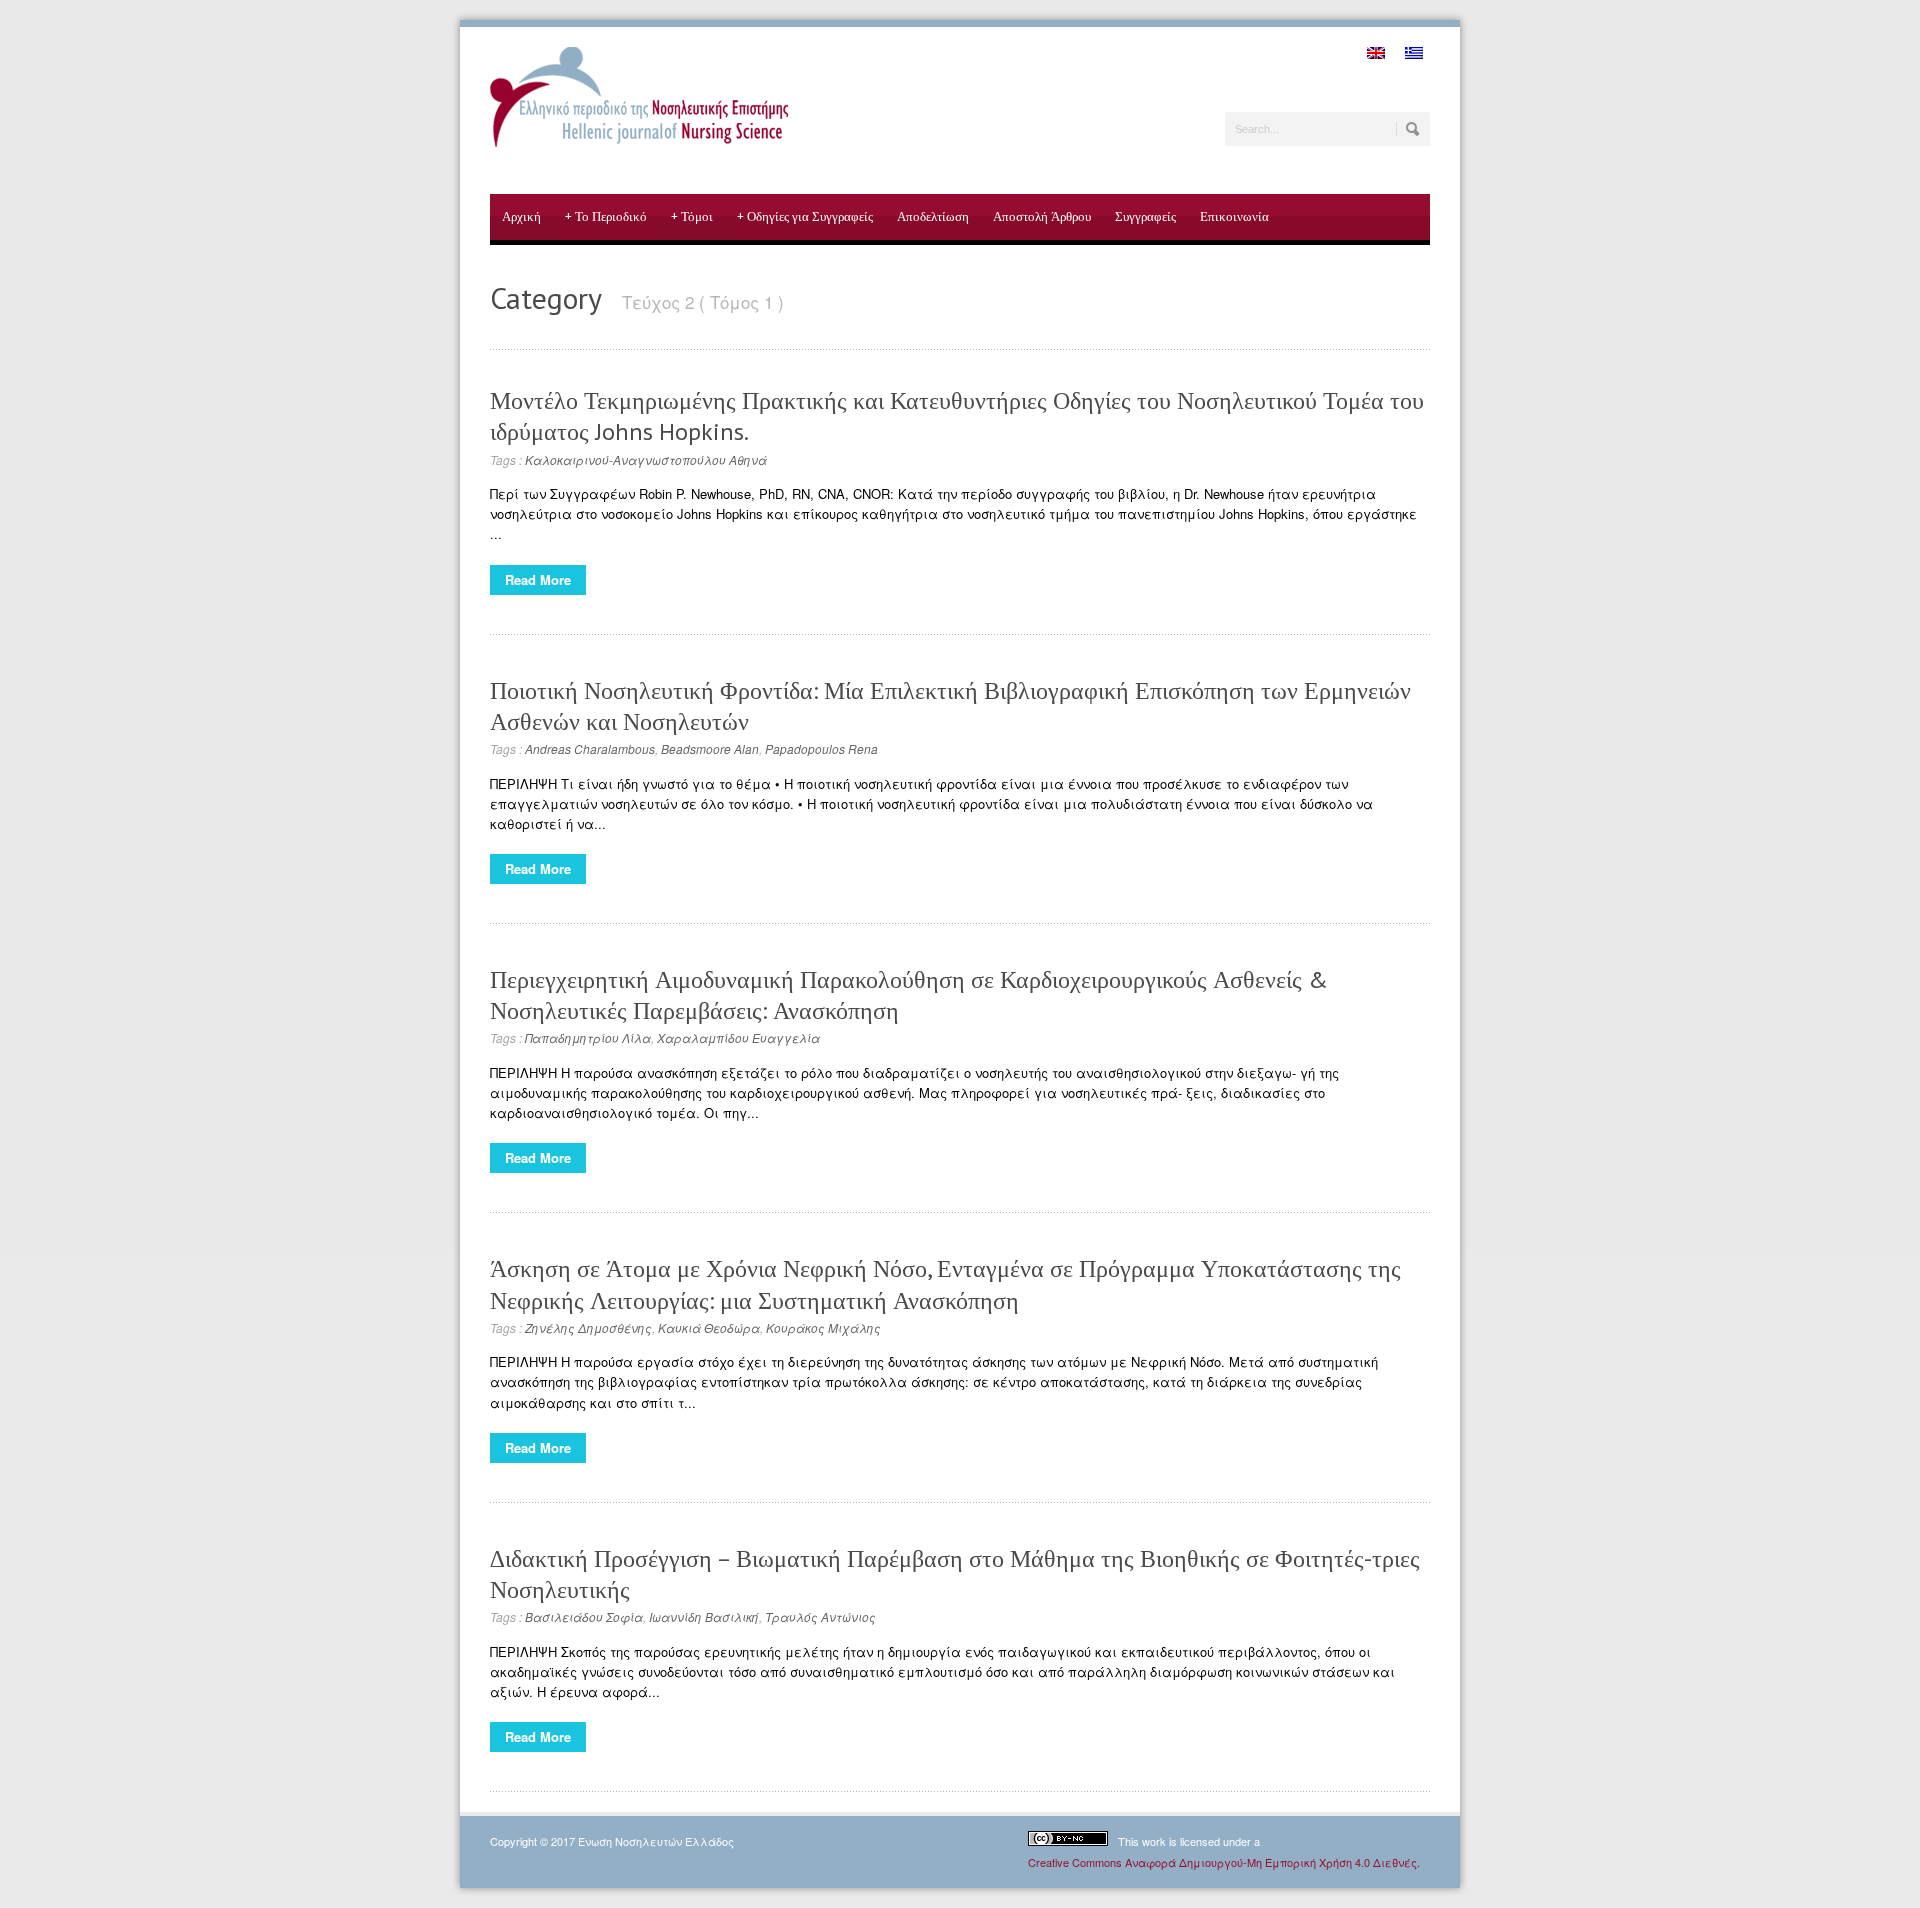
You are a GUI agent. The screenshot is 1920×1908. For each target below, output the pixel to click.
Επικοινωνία (1234, 216)
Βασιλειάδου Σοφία (584, 1616)
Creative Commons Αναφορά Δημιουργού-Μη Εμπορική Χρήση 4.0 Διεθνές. (1224, 1862)
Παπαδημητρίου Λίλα (588, 1037)
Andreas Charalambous (590, 748)
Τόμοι (692, 216)
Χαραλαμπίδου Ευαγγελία (738, 1037)
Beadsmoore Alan (710, 748)
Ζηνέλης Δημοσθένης (588, 1327)
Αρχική (521, 216)
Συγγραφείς (1145, 216)
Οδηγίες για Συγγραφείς (805, 216)
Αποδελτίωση (933, 216)
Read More (538, 579)
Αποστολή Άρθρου (1042, 216)
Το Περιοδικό (606, 216)
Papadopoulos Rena (821, 748)
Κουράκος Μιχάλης (823, 1327)
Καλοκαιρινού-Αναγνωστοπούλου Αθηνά (646, 459)
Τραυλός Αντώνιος (820, 1616)
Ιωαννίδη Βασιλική (704, 1616)
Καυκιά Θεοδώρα (709, 1327)
